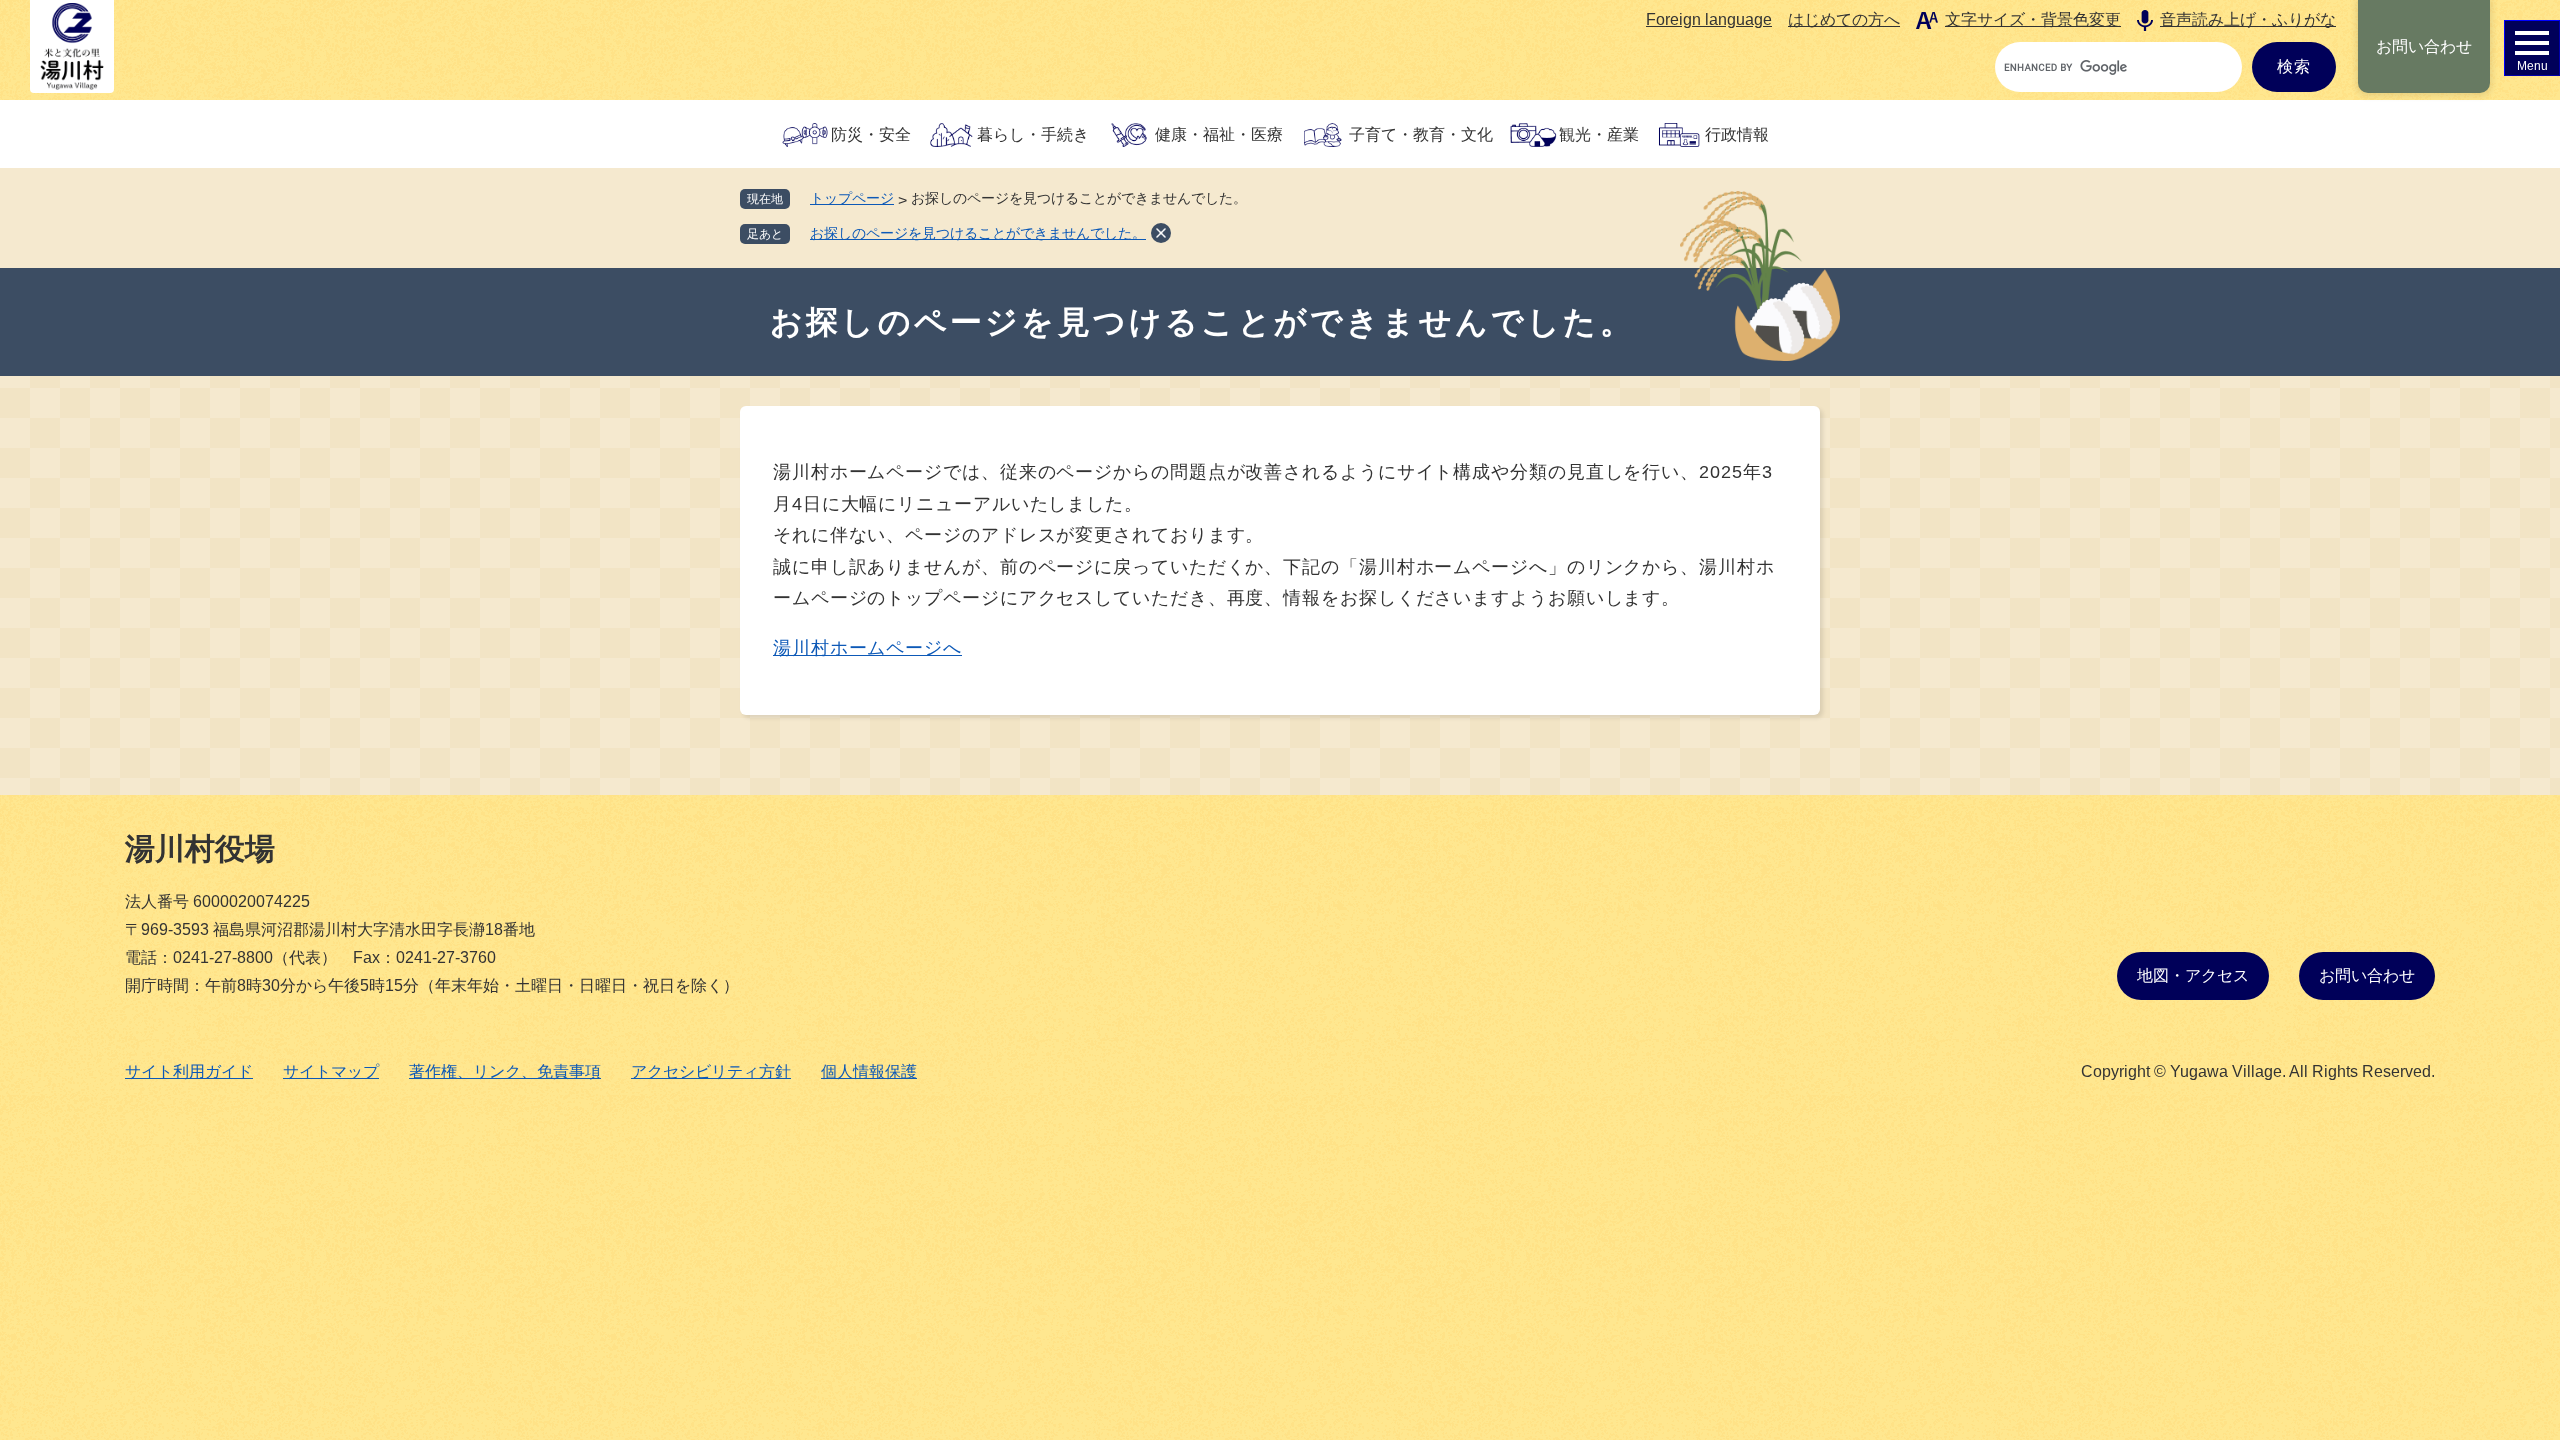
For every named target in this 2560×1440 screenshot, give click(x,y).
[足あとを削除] (1161, 233)
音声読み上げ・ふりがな (2248, 19)
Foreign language (1709, 19)
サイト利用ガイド (189, 1071)
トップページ (852, 198)
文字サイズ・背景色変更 (2033, 19)
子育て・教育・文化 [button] (1421, 134)
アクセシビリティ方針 (711, 1071)
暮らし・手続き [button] (1033, 134)
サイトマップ (331, 1071)
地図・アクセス (2193, 975)
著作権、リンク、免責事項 (505, 1071)
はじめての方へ (1844, 19)
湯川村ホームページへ (867, 648)
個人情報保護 (869, 1071)
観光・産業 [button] (1599, 134)
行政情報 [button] (1737, 134)
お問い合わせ (2424, 46)
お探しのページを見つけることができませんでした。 (978, 233)
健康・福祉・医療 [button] (1219, 134)
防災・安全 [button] (871, 134)
